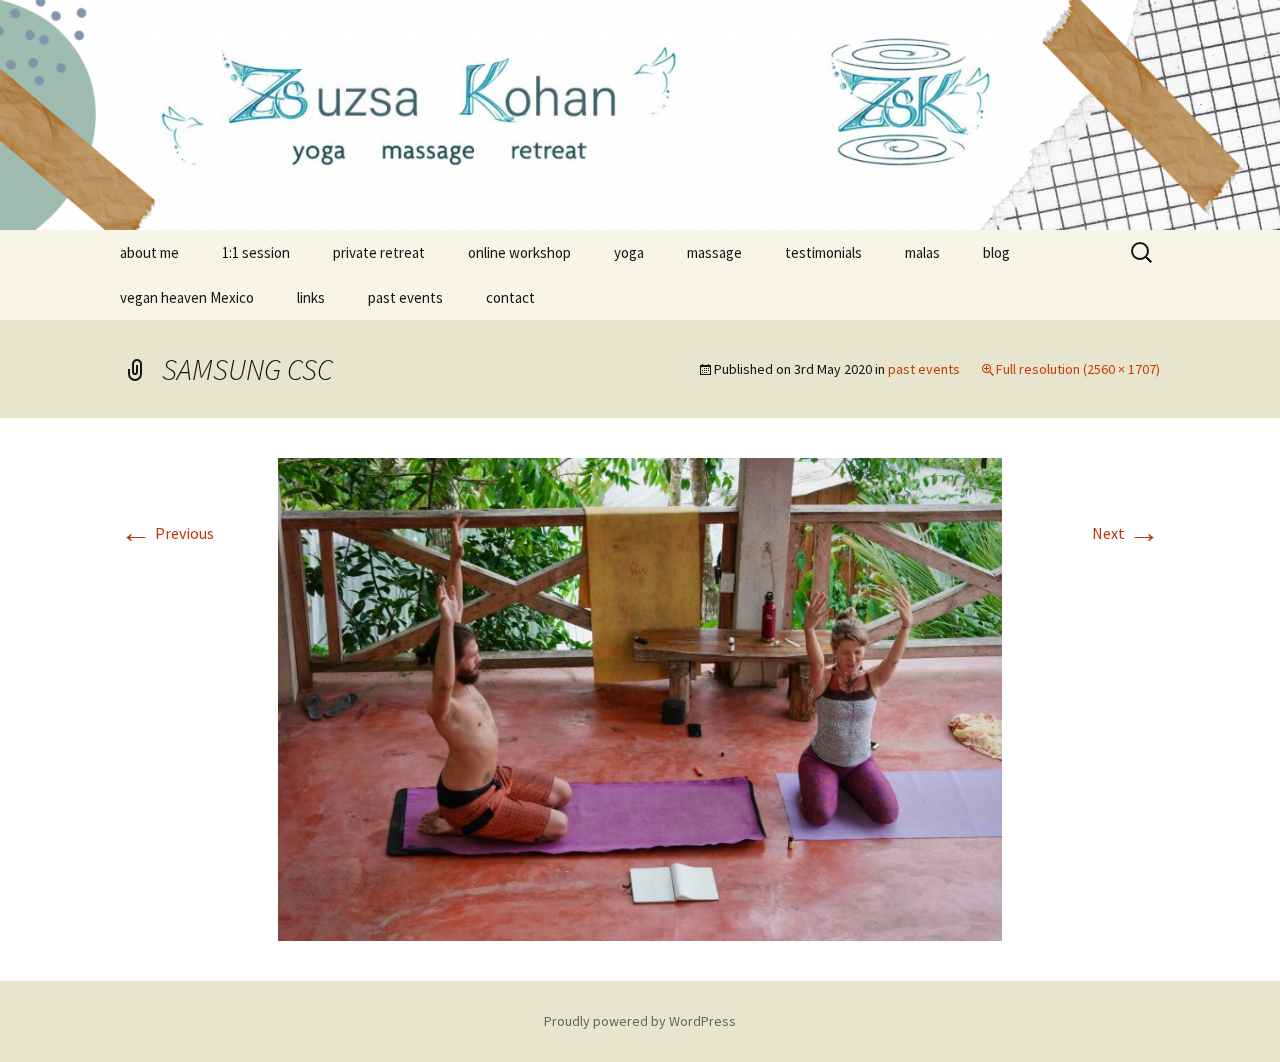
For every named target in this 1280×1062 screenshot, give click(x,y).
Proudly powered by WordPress (640, 1021)
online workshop (519, 252)
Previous (167, 533)
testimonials (823, 252)
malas (922, 252)
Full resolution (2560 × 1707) (1078, 369)
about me (149, 252)
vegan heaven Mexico (187, 297)
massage (714, 252)
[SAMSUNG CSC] (640, 697)
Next (1126, 533)
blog (996, 252)
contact (510, 297)
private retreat (379, 252)
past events (405, 297)
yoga (629, 252)
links (311, 297)
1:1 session (256, 252)
